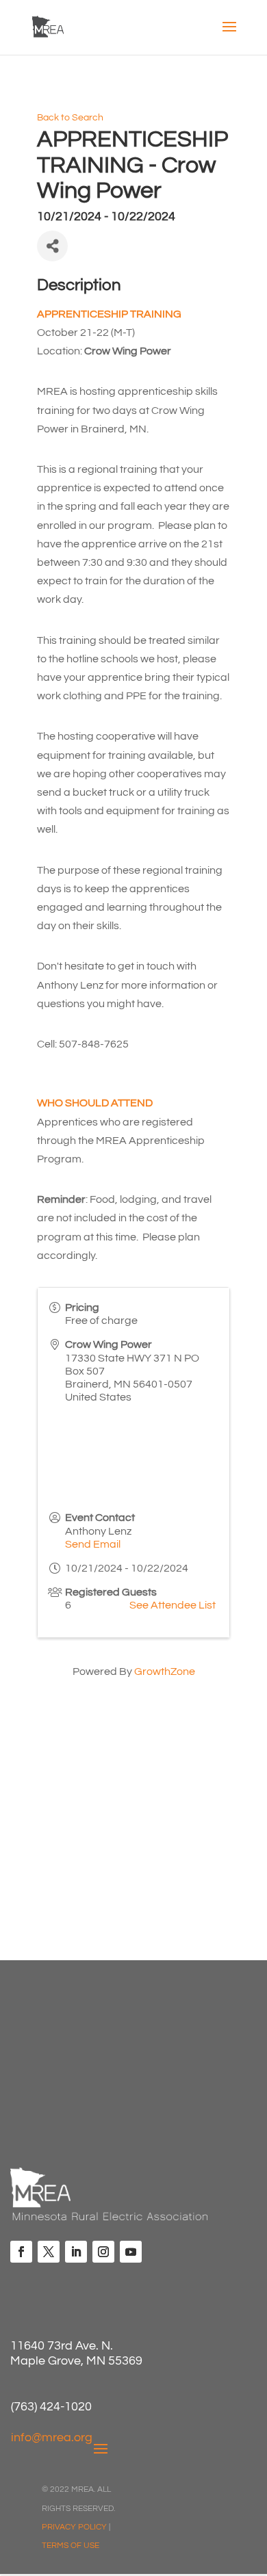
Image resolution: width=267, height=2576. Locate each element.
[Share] (52, 246)
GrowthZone (165, 1671)
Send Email (93, 1544)
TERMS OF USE (71, 2546)
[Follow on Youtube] (131, 2252)
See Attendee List (173, 1605)
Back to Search (70, 117)
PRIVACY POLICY (74, 2527)
